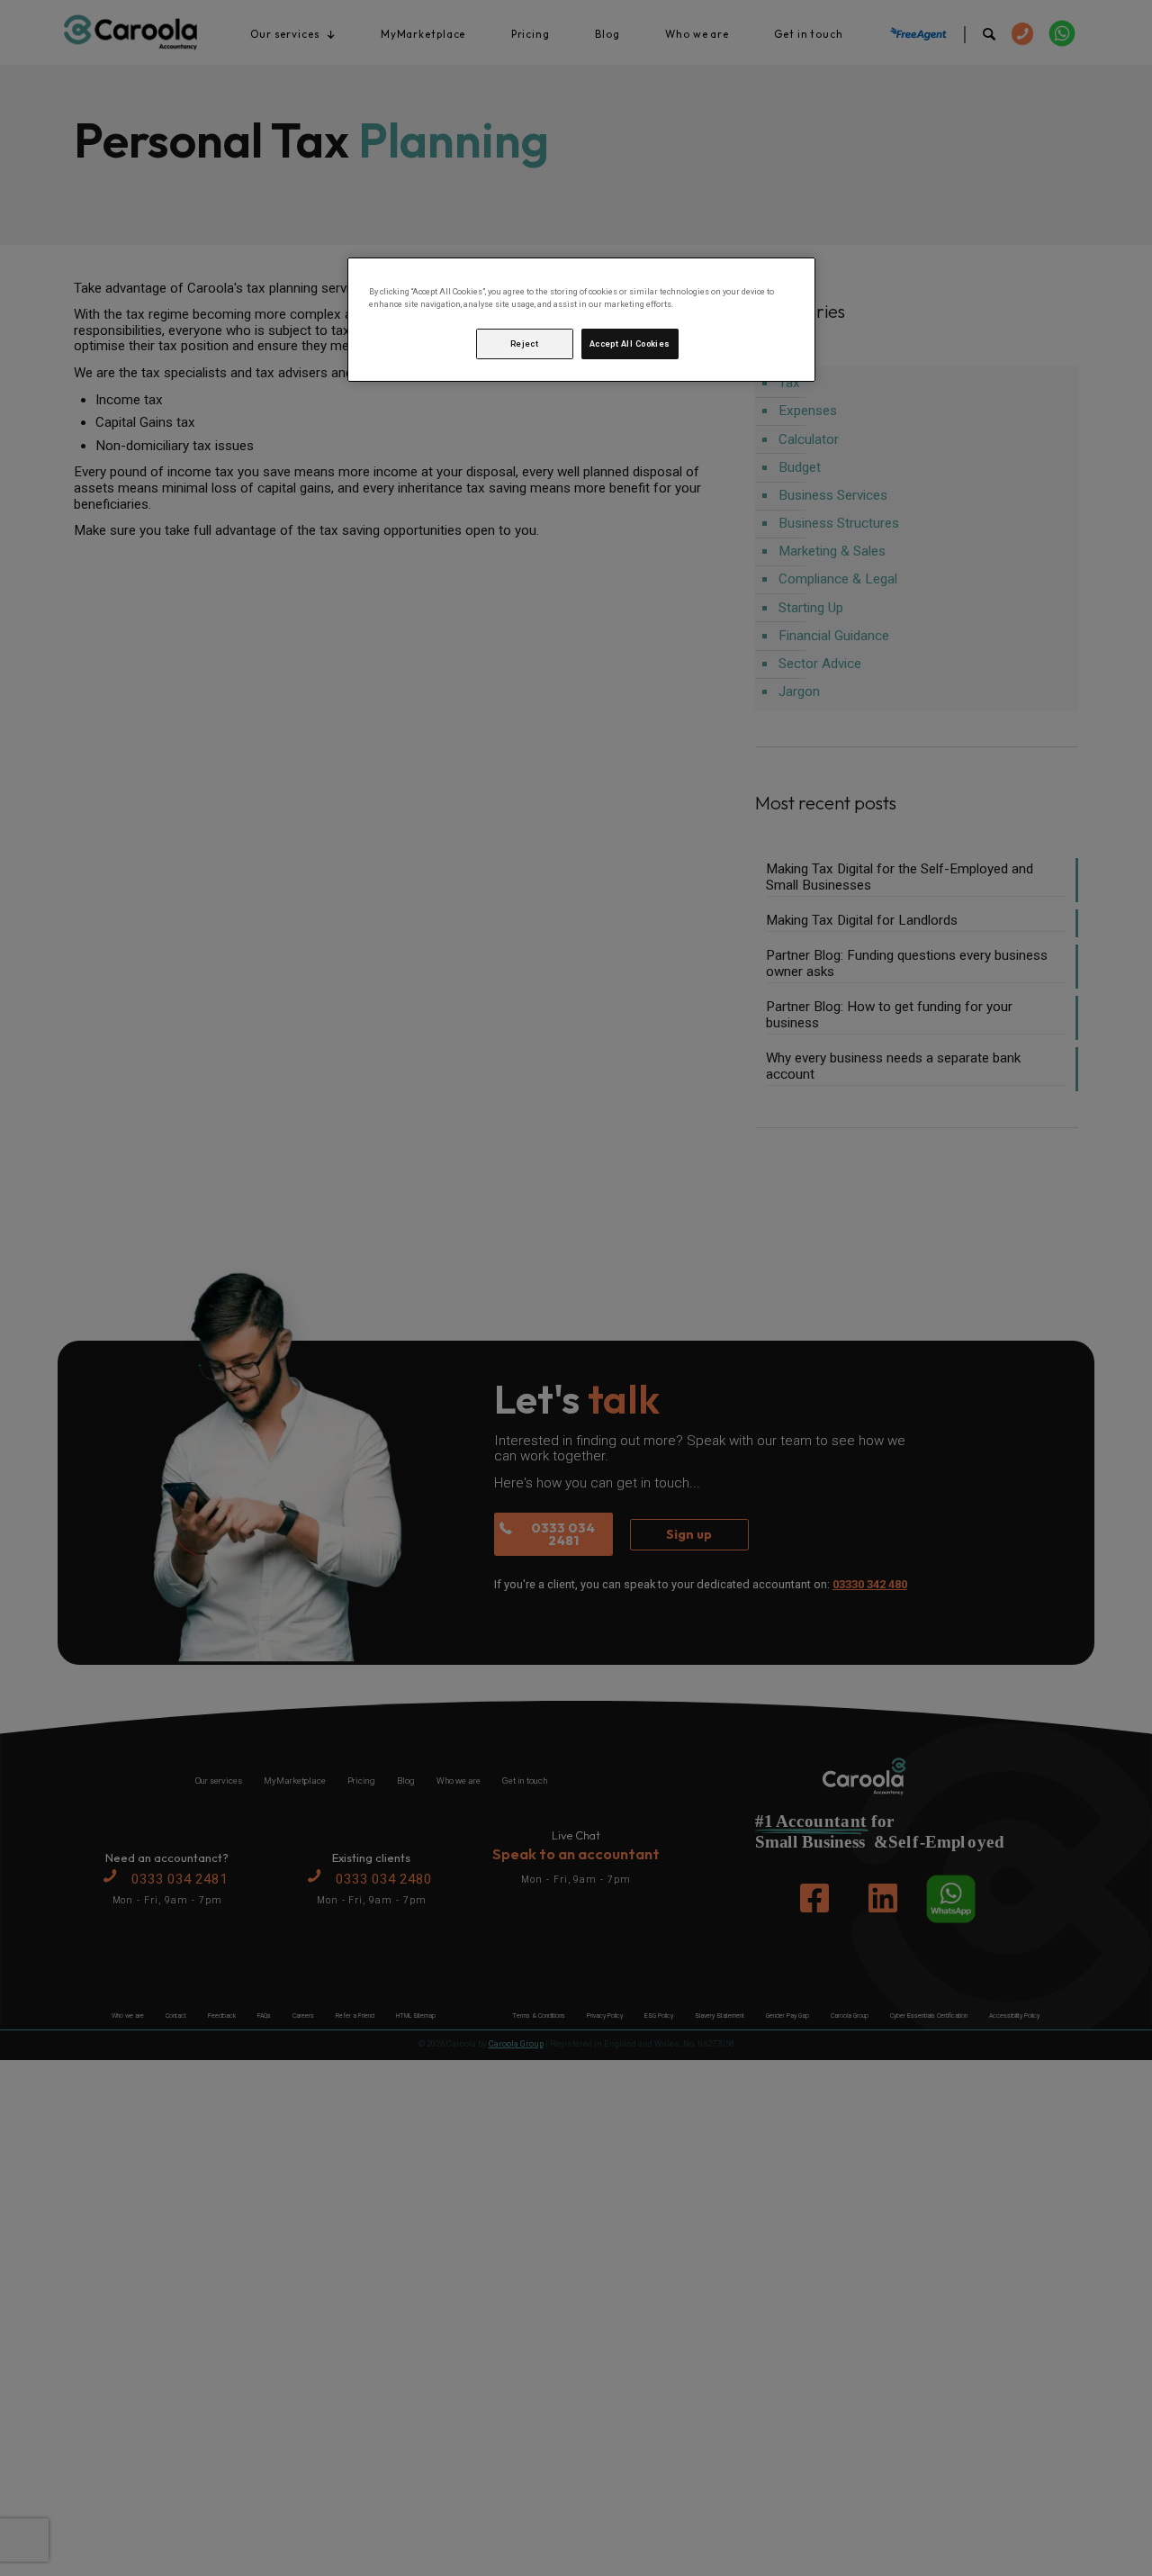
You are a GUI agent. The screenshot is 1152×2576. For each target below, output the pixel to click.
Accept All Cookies (630, 344)
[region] (581, 320)
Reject (525, 344)
